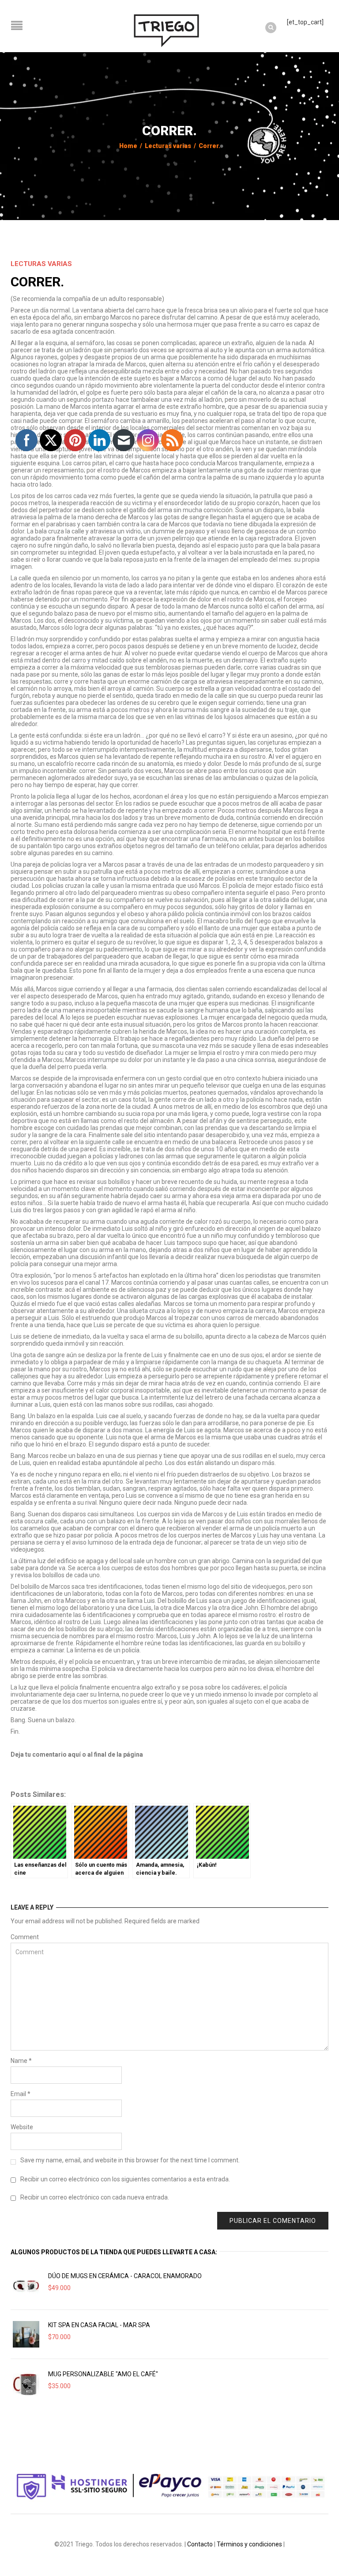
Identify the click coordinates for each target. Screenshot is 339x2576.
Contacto (200, 2544)
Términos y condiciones (249, 2544)
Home (128, 146)
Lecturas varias (168, 146)
